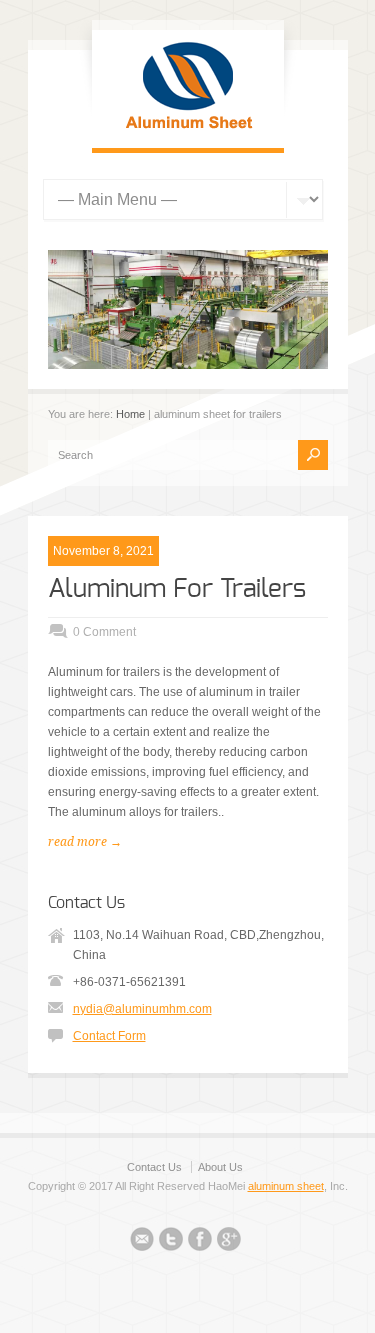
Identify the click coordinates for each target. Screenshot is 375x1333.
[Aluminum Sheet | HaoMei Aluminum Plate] (188, 128)
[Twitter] (171, 1242)
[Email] (142, 1242)
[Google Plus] (229, 1242)
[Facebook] (200, 1242)
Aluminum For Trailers (177, 589)
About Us (220, 1167)
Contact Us (154, 1167)
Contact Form (109, 1036)
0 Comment (104, 632)
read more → (85, 842)
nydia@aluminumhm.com (142, 1009)
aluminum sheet (286, 1186)
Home (130, 414)
